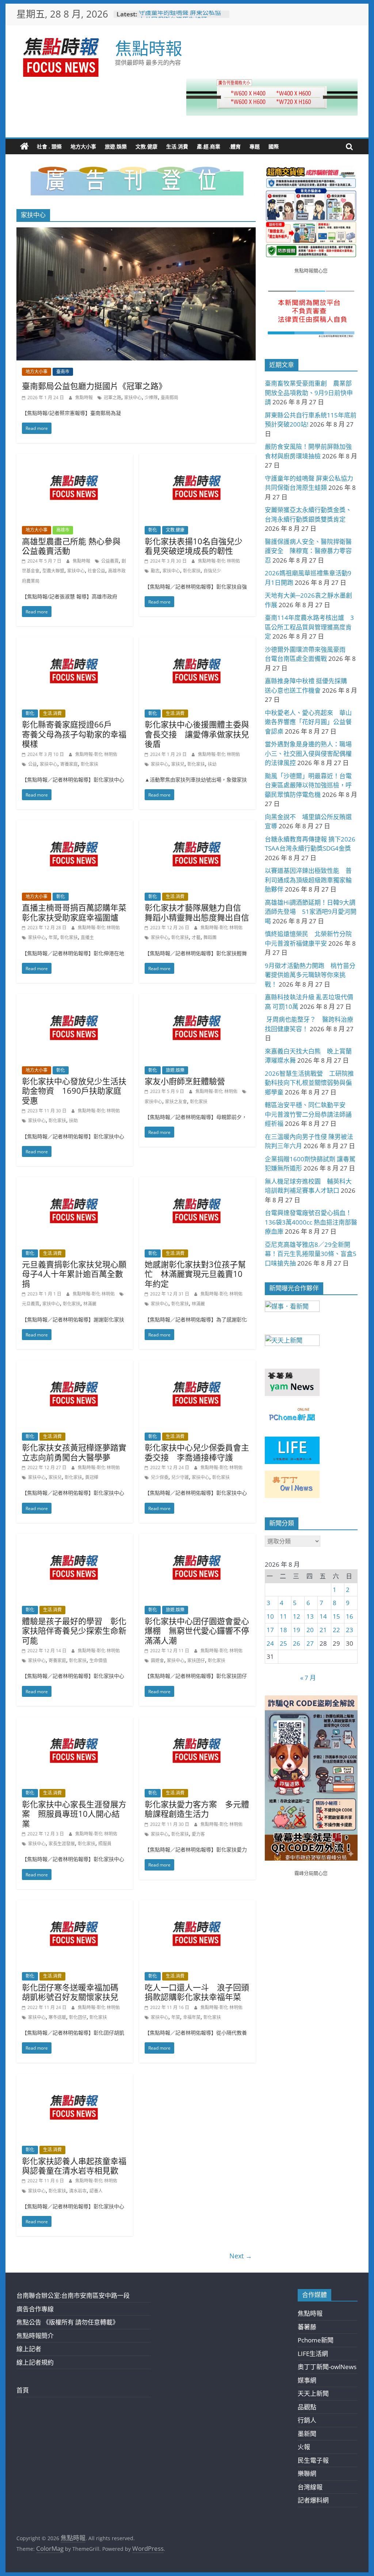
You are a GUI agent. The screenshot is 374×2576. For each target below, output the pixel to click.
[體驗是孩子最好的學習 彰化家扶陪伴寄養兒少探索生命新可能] (75, 1539)
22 (336, 1630)
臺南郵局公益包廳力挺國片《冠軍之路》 (94, 386)
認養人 (96, 2191)
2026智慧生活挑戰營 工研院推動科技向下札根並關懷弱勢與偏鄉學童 (309, 1083)
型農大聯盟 (53, 571)
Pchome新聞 (316, 2340)
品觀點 (307, 2407)
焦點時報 (149, 48)
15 (336, 1616)
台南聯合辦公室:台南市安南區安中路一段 (73, 2295)
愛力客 (198, 1834)
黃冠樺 (92, 1477)
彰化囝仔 (78, 2017)
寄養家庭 (69, 764)
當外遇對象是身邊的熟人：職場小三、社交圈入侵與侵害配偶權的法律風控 (308, 753)
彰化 (153, 530)
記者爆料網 (313, 2500)
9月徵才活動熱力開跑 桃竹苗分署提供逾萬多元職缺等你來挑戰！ (310, 975)
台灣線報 (310, 2487)
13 (310, 1616)
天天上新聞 (313, 2393)
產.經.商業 (209, 146)
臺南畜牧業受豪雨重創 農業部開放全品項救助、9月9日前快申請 (309, 393)
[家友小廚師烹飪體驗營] (197, 999)
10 (270, 1616)
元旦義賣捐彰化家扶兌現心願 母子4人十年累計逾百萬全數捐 (78, 1274)
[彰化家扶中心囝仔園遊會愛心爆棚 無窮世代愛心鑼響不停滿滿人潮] (197, 1539)
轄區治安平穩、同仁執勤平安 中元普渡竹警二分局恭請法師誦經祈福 (308, 1114)
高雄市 (63, 530)
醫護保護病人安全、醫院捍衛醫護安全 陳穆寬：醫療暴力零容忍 (308, 551)
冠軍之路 (112, 398)
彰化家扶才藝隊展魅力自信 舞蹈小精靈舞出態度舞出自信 (197, 912)
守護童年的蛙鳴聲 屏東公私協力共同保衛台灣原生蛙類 (180, 18)
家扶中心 (133, 398)
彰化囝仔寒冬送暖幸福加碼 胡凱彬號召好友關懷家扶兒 (74, 1992)
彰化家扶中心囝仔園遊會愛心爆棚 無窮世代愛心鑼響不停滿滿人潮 (197, 1631)
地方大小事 (83, 146)
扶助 (73, 1121)
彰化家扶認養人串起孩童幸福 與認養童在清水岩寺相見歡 (78, 2165)
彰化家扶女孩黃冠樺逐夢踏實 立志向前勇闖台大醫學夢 (78, 1452)
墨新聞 (307, 2434)
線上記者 (29, 2349)
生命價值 (98, 1660)
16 (350, 1616)
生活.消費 (177, 146)
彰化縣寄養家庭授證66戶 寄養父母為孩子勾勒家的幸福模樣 (74, 734)
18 (283, 1630)
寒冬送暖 (57, 2017)
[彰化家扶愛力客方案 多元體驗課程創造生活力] (197, 1722)
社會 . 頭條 (49, 146)
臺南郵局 (169, 398)
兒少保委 (160, 1477)
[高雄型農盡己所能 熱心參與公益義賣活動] (75, 459)
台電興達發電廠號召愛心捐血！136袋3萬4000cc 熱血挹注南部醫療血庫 (311, 1222)
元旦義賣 (31, 1304)
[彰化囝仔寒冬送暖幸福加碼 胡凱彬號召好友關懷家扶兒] (75, 1905)
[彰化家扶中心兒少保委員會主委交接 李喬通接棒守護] (197, 1365)
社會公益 (96, 571)
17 (270, 1630)
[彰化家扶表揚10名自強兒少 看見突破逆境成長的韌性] (197, 459)
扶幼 (212, 764)
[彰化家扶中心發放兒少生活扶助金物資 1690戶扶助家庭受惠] (75, 999)
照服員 (105, 1844)
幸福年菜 (192, 2017)
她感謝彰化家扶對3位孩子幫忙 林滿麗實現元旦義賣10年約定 (195, 1274)
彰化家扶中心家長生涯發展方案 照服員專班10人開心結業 (74, 1814)
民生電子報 (313, 2460)
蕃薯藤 (307, 2327)
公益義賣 (110, 561)
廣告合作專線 (35, 2309)
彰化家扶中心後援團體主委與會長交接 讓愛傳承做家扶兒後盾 (197, 734)
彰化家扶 (192, 571)
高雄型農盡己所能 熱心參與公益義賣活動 (71, 546)
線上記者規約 (35, 2362)
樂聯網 (307, 2473)
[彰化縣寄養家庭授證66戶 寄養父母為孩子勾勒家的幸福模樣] (75, 642)
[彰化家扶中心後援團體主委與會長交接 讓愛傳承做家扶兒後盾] (197, 642)
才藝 (196, 937)
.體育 (235, 146)
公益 (33, 764)
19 (297, 1630)
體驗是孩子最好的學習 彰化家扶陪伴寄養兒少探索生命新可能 (74, 1631)
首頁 (23, 2390)
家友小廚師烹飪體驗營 (185, 1081)
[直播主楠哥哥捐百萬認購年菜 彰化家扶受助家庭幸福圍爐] (75, 825)
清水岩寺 (78, 2191)
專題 (255, 146)
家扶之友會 (176, 1102)
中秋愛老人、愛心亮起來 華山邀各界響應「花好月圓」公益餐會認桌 (308, 722)
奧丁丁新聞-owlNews (327, 2367)
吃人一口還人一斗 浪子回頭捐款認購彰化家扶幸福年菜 (197, 1992)
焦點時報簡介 (35, 2336)
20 (310, 1630)
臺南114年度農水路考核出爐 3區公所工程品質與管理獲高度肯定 (309, 627)
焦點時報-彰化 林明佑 (219, 561)
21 (323, 1630)
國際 (274, 146)
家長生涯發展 (62, 1844)
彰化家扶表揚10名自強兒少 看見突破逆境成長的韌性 (198, 546)
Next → (241, 2256)
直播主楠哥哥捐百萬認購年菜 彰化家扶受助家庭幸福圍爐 (78, 912)
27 (310, 1643)
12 (297, 1616)
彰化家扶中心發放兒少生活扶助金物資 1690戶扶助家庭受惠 (74, 1091)
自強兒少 (212, 571)
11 (283, 1616)
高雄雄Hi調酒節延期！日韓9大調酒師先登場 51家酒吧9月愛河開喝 (311, 912)
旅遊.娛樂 (116, 146)
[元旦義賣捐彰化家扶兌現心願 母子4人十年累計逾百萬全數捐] (75, 1182)
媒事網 (307, 2380)
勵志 (155, 571)
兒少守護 (180, 1477)
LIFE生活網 (313, 2354)
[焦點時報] (24, 147)
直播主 (87, 937)
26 (297, 1643)
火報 (304, 2447)
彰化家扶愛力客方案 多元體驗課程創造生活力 (197, 1809)
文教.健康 (146, 146)
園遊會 (157, 1660)
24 (270, 1643)
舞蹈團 (210, 937)
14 (323, 1616)
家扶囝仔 (196, 1660)
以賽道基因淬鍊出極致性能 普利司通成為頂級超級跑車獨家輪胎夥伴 (308, 880)
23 (350, 1630)
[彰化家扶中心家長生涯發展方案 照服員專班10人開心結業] (75, 1722)
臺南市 (63, 372)
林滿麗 (90, 1304)
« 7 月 (308, 1678)
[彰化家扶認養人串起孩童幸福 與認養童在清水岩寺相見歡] (75, 2079)
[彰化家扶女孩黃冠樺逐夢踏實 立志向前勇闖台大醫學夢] (75, 1365)
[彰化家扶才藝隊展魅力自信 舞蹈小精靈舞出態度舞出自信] (197, 825)
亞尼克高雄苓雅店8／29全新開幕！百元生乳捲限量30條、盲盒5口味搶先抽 (311, 1254)
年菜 (53, 937)
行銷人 (307, 2420)
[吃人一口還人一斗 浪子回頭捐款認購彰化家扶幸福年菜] (197, 1905)
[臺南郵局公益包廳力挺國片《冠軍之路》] (136, 232)
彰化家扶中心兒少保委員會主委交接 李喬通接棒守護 (197, 1452)
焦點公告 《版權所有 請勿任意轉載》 (68, 2322)
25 (283, 1643)
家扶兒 (178, 764)
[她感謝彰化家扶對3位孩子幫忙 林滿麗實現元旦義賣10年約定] (197, 1182)
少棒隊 (151, 398)
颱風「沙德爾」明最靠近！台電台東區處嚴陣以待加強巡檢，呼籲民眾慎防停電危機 (308, 785)
